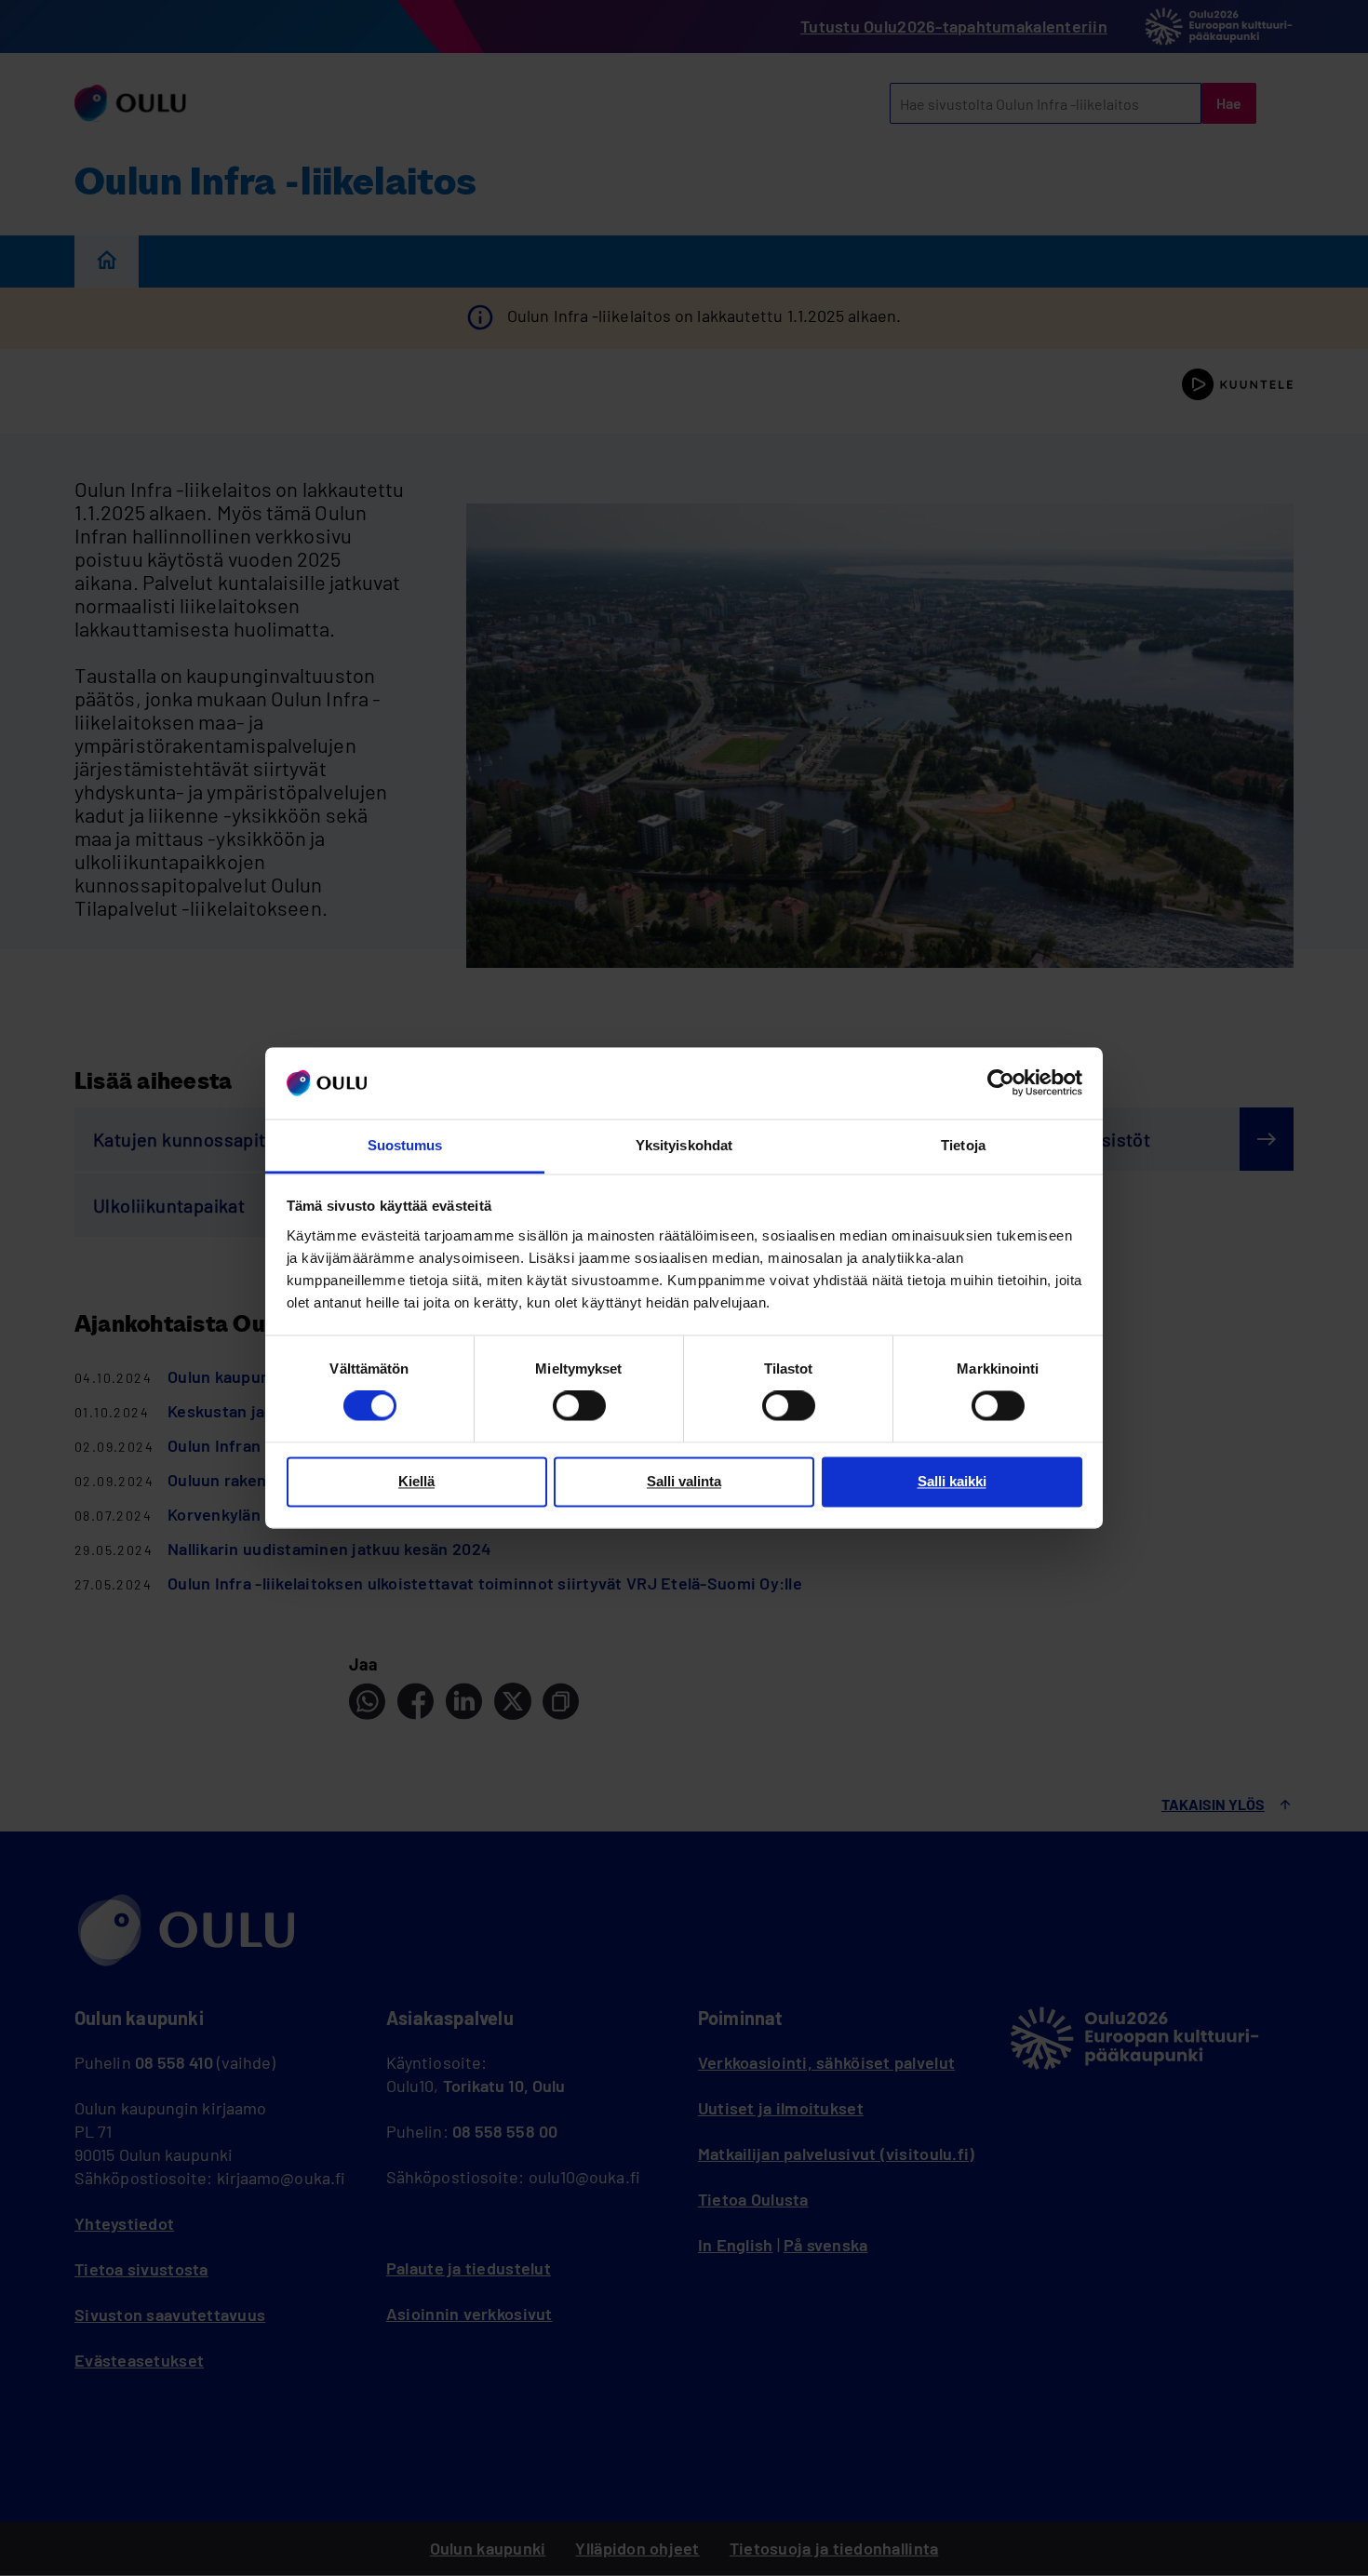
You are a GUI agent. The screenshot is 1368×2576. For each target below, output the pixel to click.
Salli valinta (684, 1481)
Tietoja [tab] (963, 1145)
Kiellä (416, 1481)
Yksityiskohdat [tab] (684, 1145)
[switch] (579, 1406)
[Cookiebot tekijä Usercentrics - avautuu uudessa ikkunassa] (1001, 1083)
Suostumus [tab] (405, 1145)
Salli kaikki (952, 1481)
